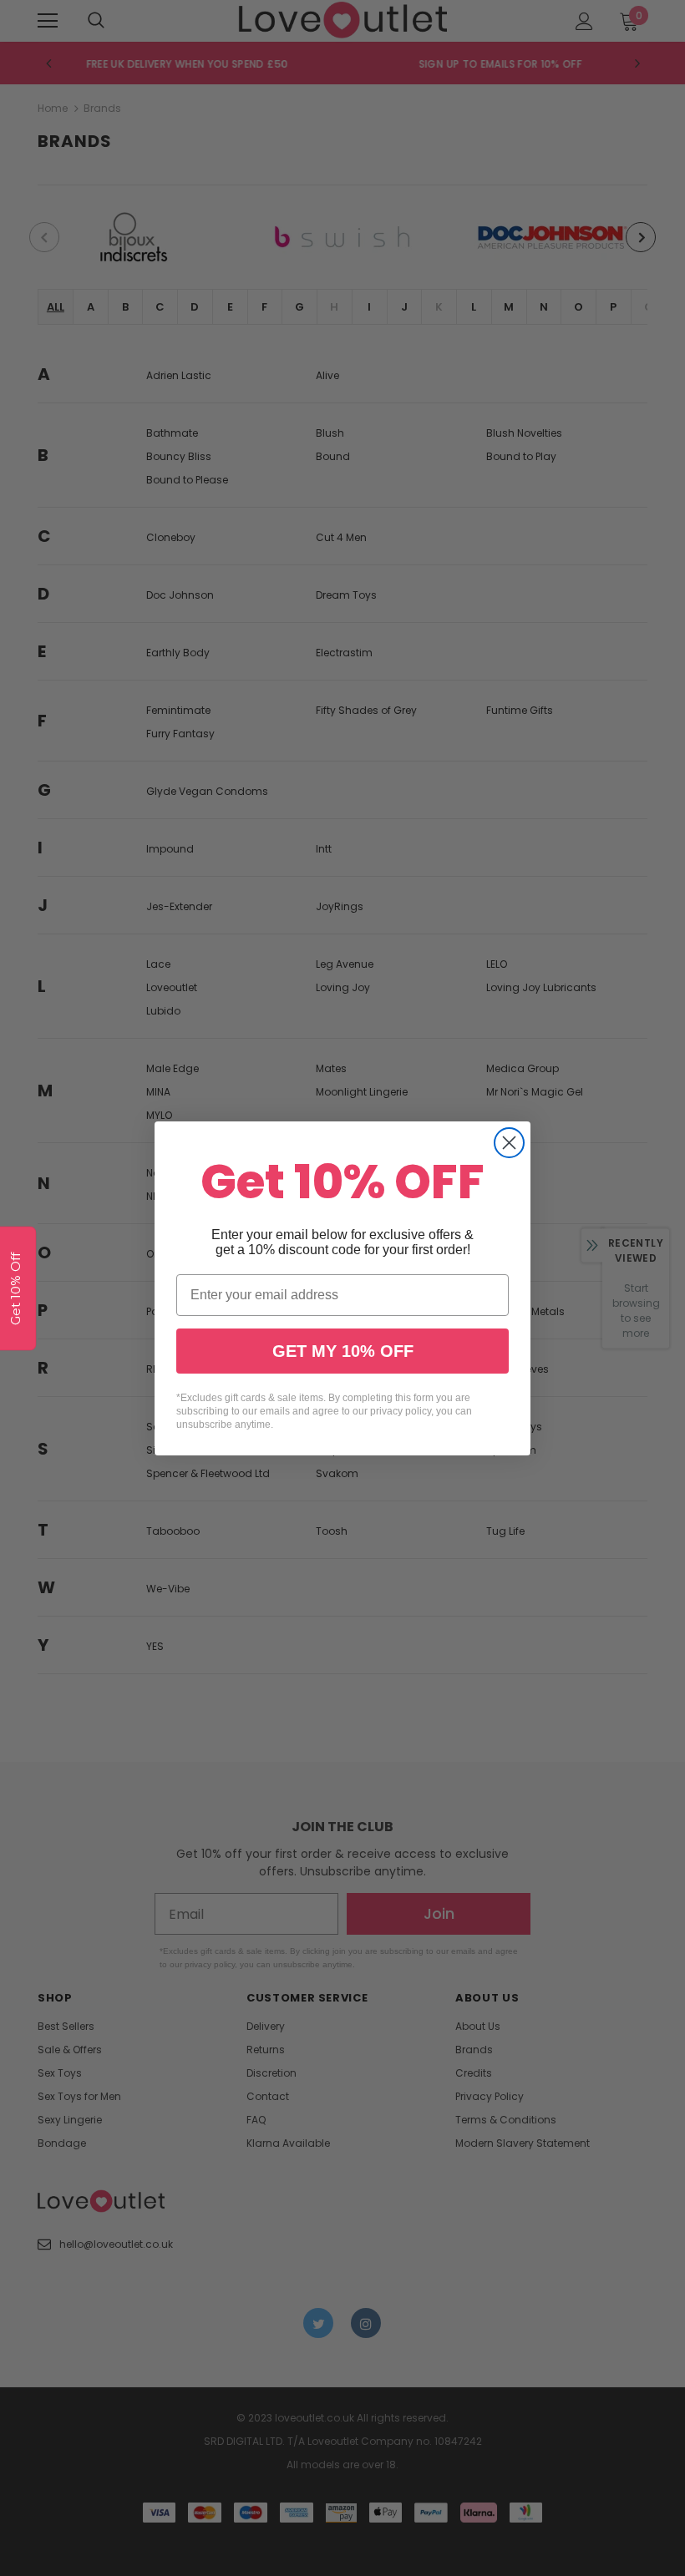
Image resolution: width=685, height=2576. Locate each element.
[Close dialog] (509, 1143)
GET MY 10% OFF (343, 1351)
